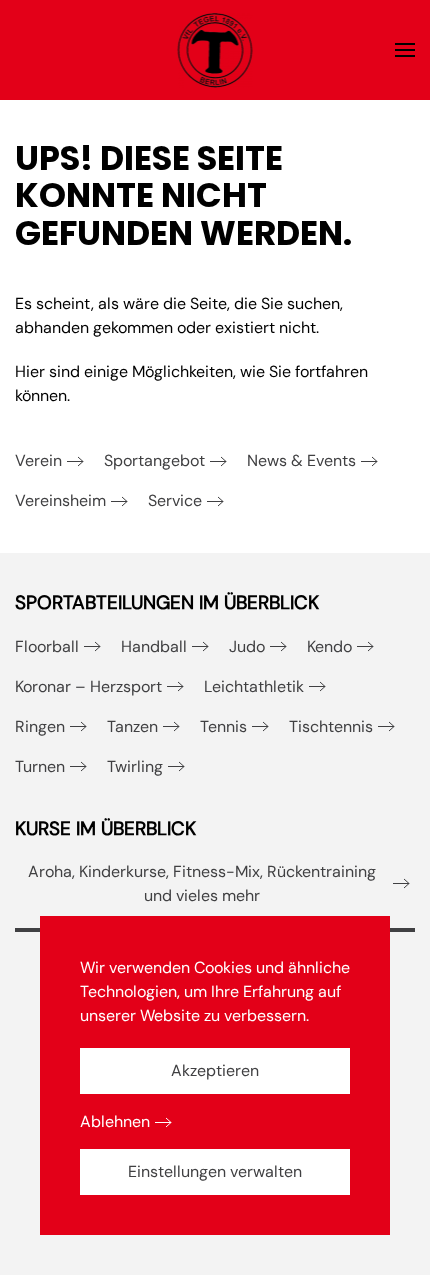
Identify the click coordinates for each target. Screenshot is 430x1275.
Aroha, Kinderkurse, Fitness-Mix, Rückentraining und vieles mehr (202, 883)
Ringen (40, 726)
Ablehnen (115, 1121)
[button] (405, 50)
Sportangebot (154, 460)
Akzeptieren (215, 1070)
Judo (247, 646)
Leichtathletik (254, 686)
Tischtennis (331, 726)
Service (175, 500)
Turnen (40, 766)
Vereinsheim (60, 500)
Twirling (135, 766)
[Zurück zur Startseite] (215, 50)
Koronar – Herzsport (88, 686)
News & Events (301, 460)
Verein (38, 460)
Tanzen (132, 726)
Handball (154, 646)
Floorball (47, 646)
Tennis (223, 726)
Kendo (329, 646)
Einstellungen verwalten (215, 1171)
